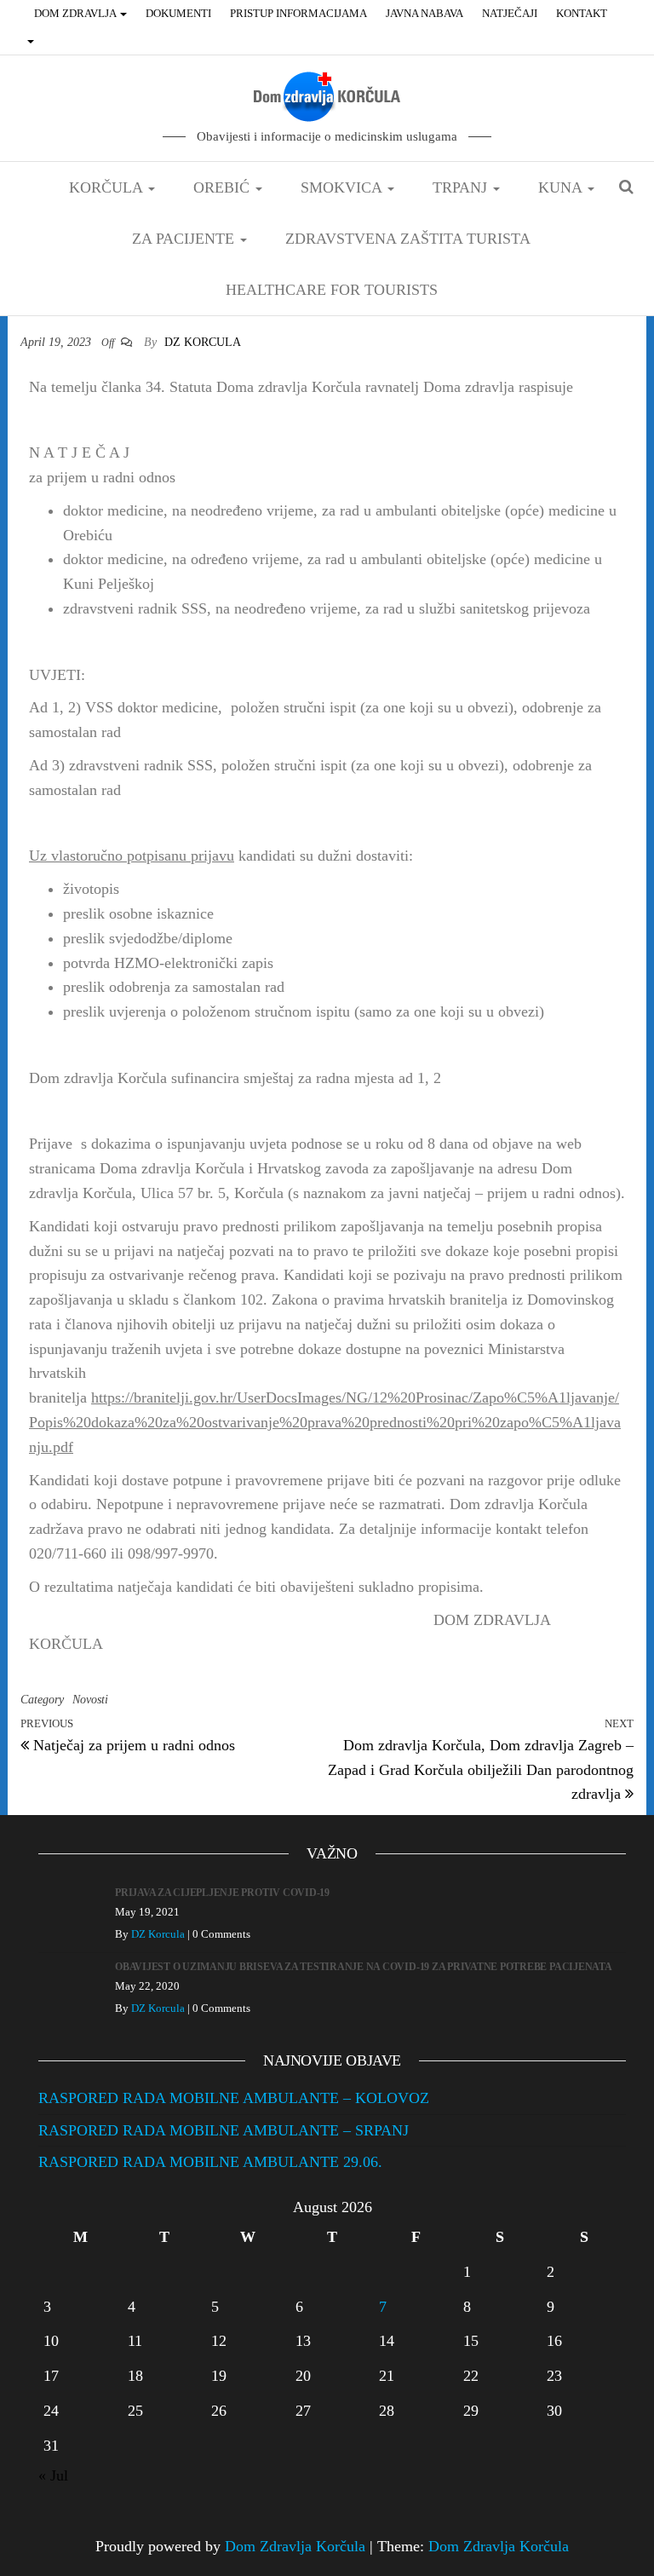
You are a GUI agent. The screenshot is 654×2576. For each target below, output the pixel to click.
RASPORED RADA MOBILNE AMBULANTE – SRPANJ (224, 2130)
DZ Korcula (203, 342)
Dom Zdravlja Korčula (295, 2546)
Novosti (90, 1700)
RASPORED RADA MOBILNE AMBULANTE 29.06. (210, 2162)
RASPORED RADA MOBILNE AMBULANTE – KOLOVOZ (234, 2098)
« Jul (53, 2475)
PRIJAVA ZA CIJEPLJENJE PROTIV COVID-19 (222, 1893)
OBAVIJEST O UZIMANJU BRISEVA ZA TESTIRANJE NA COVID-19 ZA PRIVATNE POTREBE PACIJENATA (364, 1967)
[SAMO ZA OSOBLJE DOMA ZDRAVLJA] (32, 41)
